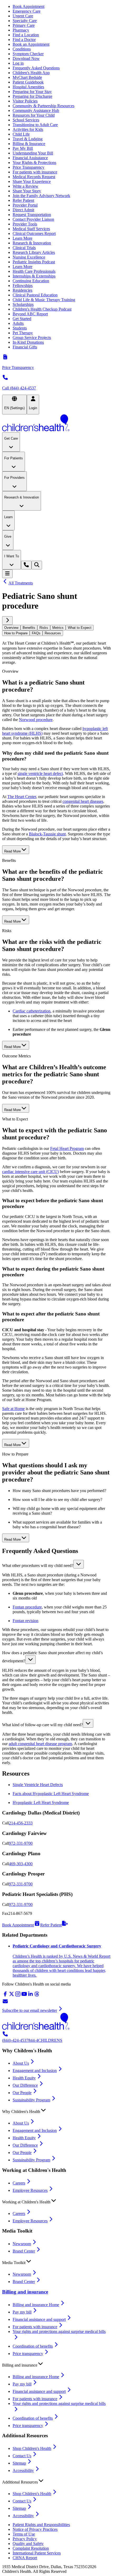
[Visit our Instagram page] (18, 1996)
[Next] (7, 621)
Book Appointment (29, 6)
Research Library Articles (34, 252)
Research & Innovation (32, 243)
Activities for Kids (28, 129)
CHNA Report (25, 2558)
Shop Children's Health (32, 2448)
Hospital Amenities (28, 87)
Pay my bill (22, 2312)
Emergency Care (27, 11)
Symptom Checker (28, 54)
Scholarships (23, 304)
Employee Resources (30, 2190)
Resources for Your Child (34, 115)
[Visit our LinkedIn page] (30, 1996)
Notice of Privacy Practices (35, 2529)
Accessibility (23, 2470)
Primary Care (24, 25)
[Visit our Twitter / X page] (12, 1996)
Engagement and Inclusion (35, 2071)
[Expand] (79, 1564)
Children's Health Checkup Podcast (42, 309)
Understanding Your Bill (33, 153)
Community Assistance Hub (36, 110)
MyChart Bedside (27, 77)
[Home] (56, 423)
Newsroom (22, 2244)
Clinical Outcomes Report (34, 233)
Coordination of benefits (33, 2346)
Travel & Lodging (28, 139)
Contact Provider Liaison (33, 219)
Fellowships (23, 286)
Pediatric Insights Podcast (34, 262)
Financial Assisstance (30, 158)
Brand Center (24, 2251)
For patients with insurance (35, 172)
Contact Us (22, 2456)
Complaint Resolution (31, 2548)
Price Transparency (29, 167)
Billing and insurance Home (36, 2305)
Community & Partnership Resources (43, 106)
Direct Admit (23, 210)
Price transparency (28, 2354)
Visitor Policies (25, 101)
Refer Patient (23, 200)
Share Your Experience (32, 181)
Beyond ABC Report (30, 314)
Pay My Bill (23, 148)
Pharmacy (21, 30)
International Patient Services (37, 2553)
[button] (56, 1564)
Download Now (26, 58)
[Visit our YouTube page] (24, 1996)
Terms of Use (24, 2534)
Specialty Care (25, 21)
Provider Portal (25, 205)
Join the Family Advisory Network (41, 196)
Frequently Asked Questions (36, 68)
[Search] (37, 565)
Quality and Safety (28, 2544)
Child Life (21, 134)
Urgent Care (23, 16)
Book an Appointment (31, 44)
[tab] (11, 628)
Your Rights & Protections (34, 163)
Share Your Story (27, 191)
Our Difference (25, 2085)
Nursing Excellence (29, 257)
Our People (22, 2093)
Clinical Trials (24, 248)
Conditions (22, 49)
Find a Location (26, 35)
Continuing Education (31, 281)
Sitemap (19, 2463)
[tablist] (56, 630)
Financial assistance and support (39, 2319)
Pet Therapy (23, 333)
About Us (21, 2063)
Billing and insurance (25, 2292)
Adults (18, 323)
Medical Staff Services (31, 229)
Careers (19, 2183)
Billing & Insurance (29, 144)
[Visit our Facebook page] (5, 1996)
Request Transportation (32, 215)
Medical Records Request (34, 177)
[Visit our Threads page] (37, 1996)
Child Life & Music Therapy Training (44, 300)
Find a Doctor (24, 40)
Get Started (22, 319)
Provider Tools (25, 224)
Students (20, 328)
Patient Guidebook (28, 82)
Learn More (22, 238)
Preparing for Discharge (32, 96)
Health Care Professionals (34, 271)
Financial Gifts (25, 347)
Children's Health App (31, 73)
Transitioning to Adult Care (35, 125)
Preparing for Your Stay (32, 92)
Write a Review (25, 186)
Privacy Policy (25, 2539)
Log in (18, 63)
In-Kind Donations (28, 342)
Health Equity (24, 2078)
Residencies (22, 290)
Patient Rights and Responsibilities (41, 2525)
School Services (26, 120)
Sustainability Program (31, 2100)
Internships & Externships (34, 276)
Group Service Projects (32, 338)
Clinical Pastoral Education (35, 295)
